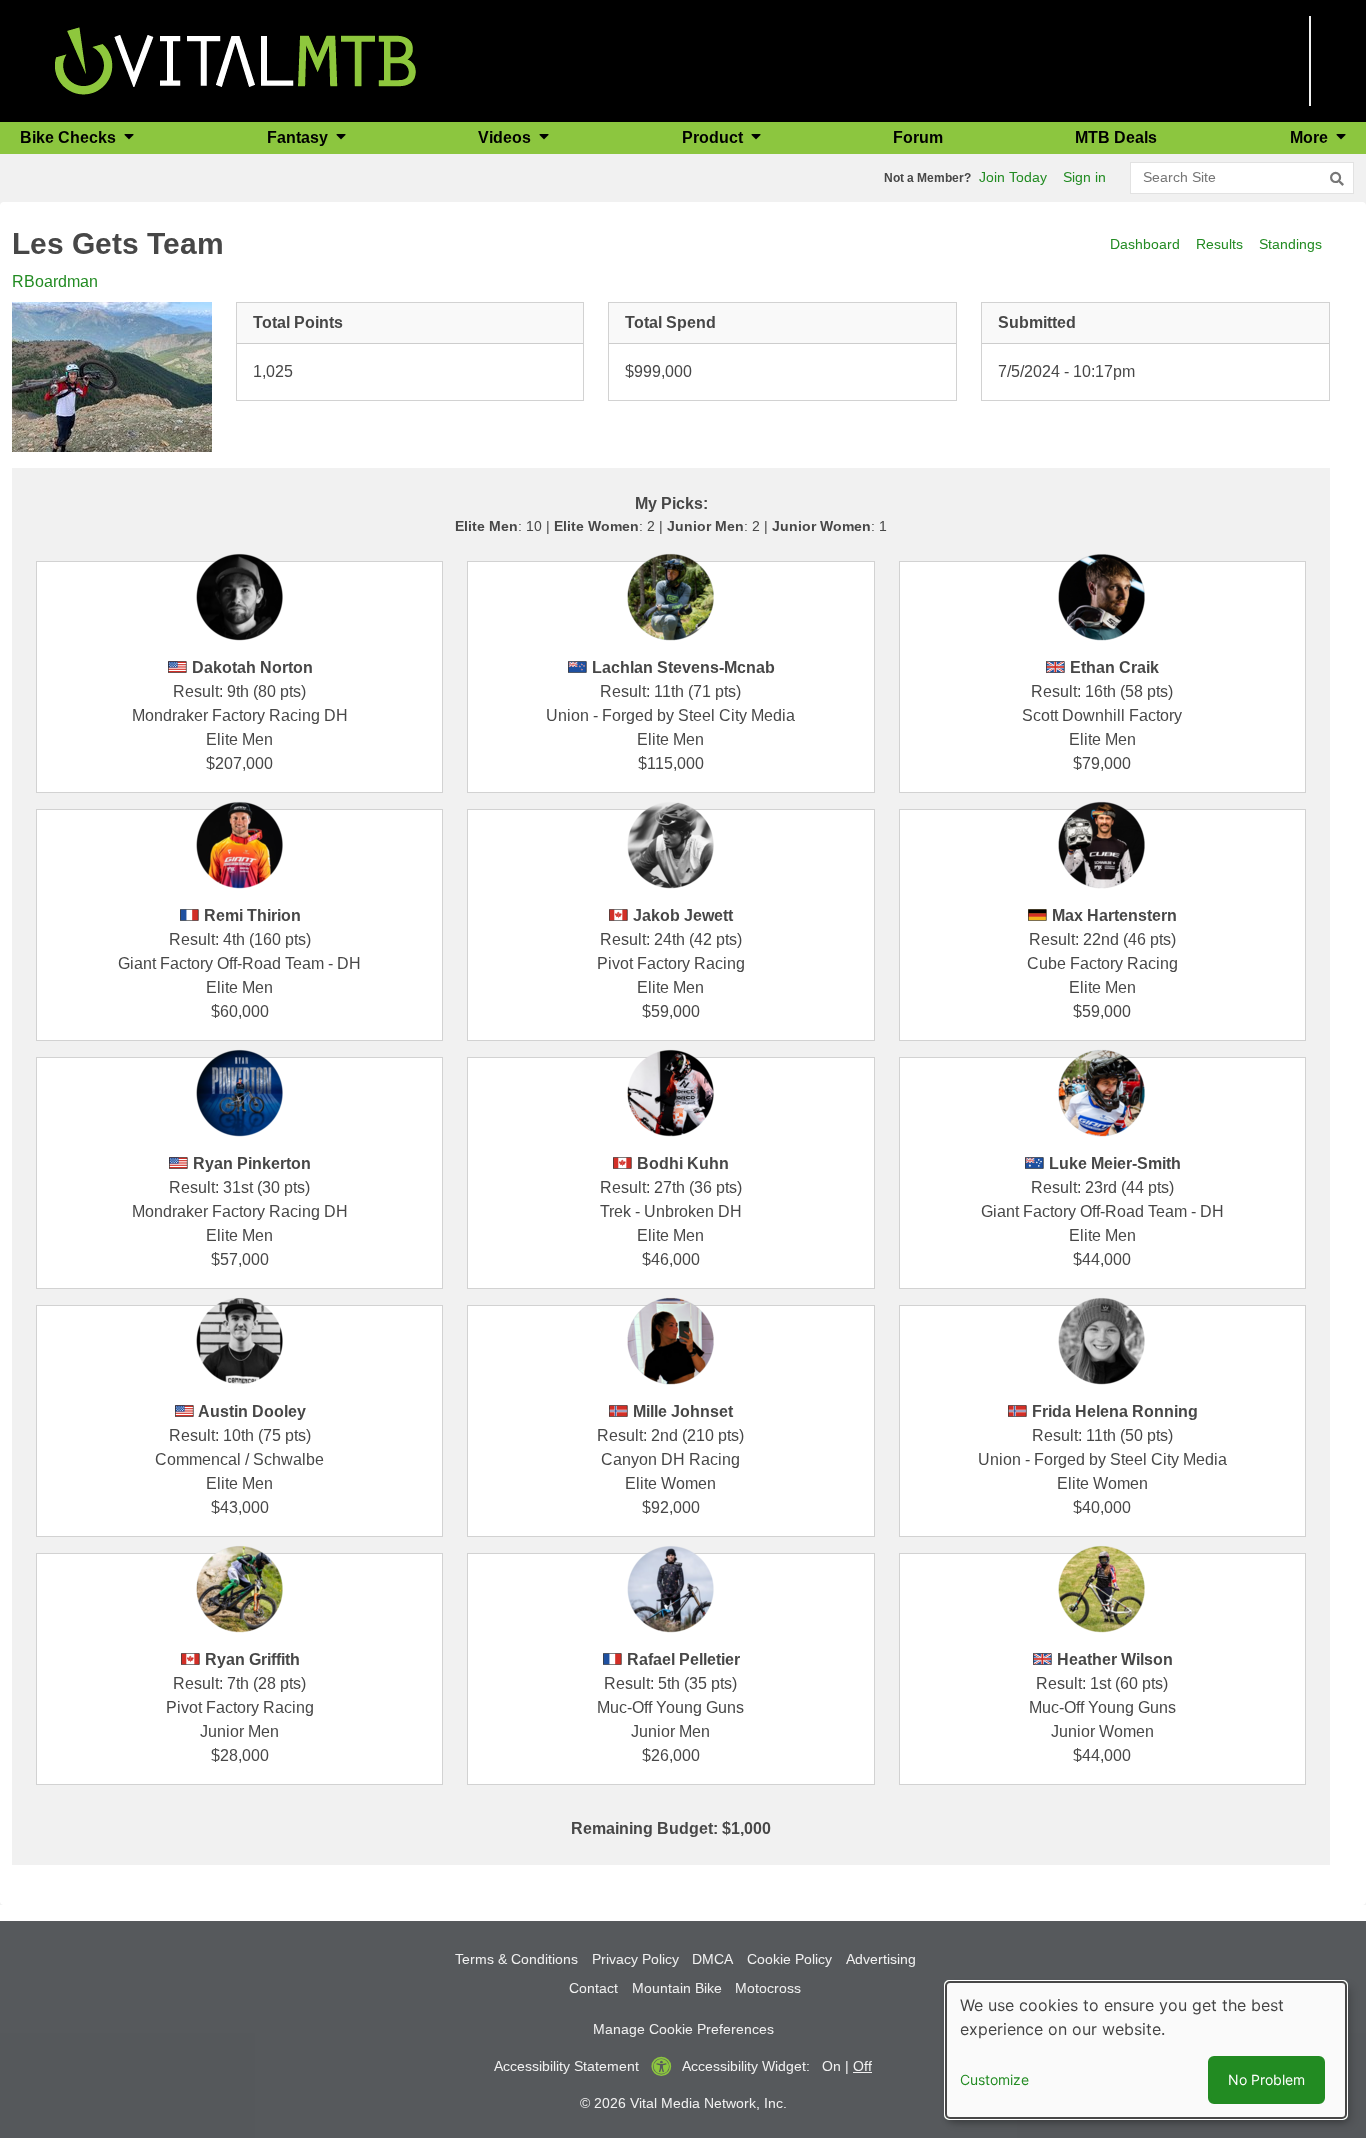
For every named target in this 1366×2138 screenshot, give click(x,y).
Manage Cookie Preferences (683, 2029)
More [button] (1311, 137)
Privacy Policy (635, 1959)
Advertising (881, 1959)
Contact (593, 1988)
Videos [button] (506, 137)
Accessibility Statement (566, 2066)
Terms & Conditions (516, 1959)
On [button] (831, 2066)
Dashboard (1145, 244)
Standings (1290, 244)
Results (1219, 244)
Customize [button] (994, 2079)
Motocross (768, 1988)
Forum (918, 137)
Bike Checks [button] (70, 137)
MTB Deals (1116, 137)
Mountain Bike (677, 1988)
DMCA (712, 1959)
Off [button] (862, 2066)
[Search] (1337, 179)
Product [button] (714, 137)
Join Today (1013, 177)
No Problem (1266, 2079)
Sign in (1084, 177)
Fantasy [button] (299, 137)
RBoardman (55, 281)
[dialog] (1146, 2050)
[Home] (235, 59)
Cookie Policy (789, 1959)
